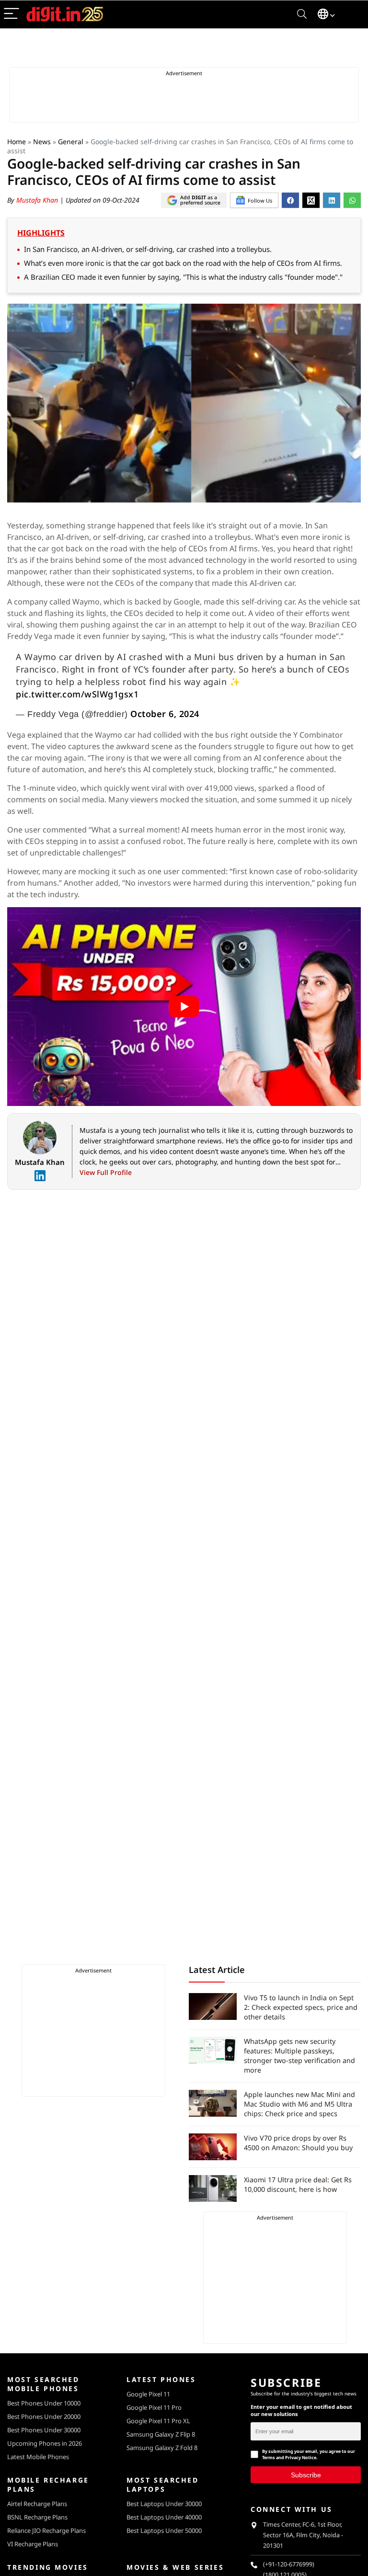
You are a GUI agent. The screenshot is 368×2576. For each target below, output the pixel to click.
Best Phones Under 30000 (44, 2430)
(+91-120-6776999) (289, 2564)
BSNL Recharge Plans (37, 2517)
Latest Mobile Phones (38, 2457)
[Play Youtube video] (184, 1007)
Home (17, 142)
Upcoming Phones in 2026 (45, 2443)
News (42, 142)
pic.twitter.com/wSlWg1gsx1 (77, 694)
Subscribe (306, 2474)
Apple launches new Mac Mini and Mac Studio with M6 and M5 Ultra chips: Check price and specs (299, 2104)
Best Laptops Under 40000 (164, 2517)
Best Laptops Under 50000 (164, 2530)
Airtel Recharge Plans (37, 2504)
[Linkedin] (40, 1176)
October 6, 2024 (165, 714)
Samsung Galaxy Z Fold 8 (162, 2448)
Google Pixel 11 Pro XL (158, 2421)
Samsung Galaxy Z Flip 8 (161, 2434)
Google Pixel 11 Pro (154, 2407)
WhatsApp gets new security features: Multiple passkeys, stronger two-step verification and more (299, 2056)
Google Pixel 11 (148, 2394)
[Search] (302, 14)
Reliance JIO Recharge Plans (46, 2530)
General (71, 142)
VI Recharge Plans (33, 2544)
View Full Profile (106, 1172)
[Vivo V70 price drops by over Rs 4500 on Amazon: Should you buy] (213, 2147)
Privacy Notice (301, 2457)
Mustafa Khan (38, 200)
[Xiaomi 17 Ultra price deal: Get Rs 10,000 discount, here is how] (213, 2188)
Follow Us (260, 200)
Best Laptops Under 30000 (164, 2504)
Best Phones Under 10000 (44, 2403)
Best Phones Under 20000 (44, 2416)
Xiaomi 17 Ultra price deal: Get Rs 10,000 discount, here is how (298, 2184)
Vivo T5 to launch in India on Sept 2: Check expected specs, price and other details (301, 2007)
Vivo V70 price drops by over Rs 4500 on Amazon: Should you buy (298, 2143)
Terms (269, 2457)
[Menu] (11, 14)
